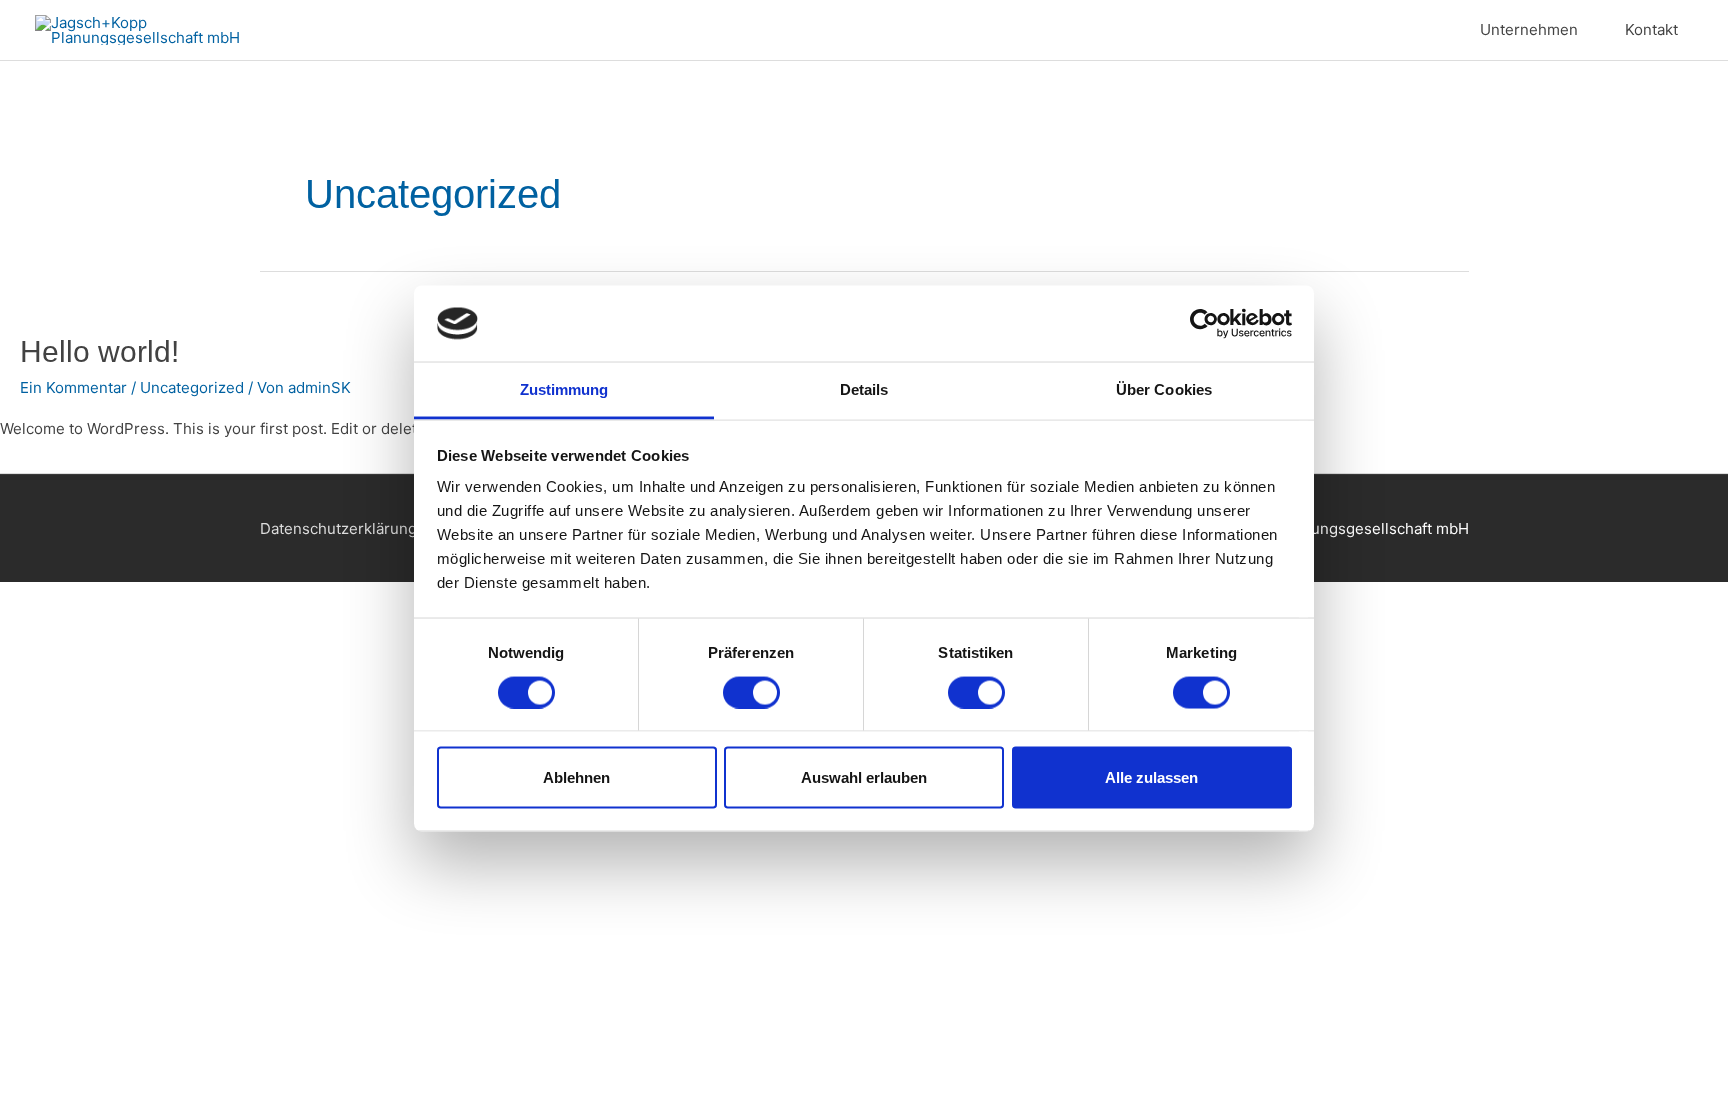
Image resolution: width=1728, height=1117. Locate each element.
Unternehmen (1529, 29)
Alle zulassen (1151, 777)
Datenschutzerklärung (338, 528)
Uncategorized (192, 387)
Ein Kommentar (73, 387)
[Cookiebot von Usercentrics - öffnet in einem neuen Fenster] (1204, 323)
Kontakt (1651, 29)
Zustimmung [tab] (564, 389)
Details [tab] (864, 389)
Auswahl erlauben (864, 777)
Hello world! (99, 351)
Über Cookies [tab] (1164, 389)
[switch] (751, 692)
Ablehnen (576, 777)
